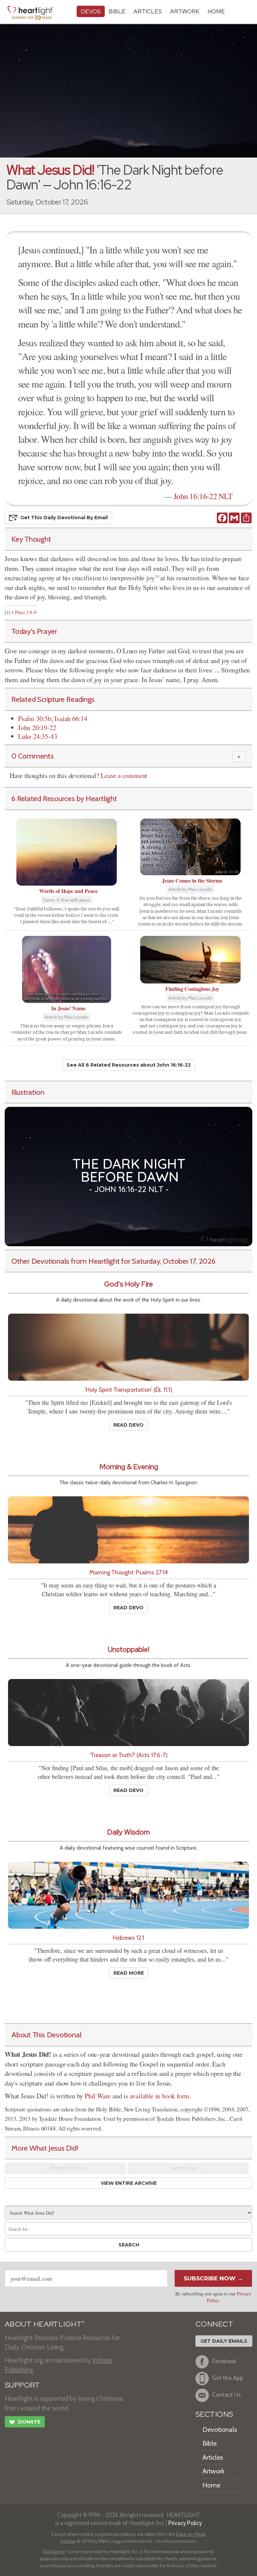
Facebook (224, 2361)
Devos (91, 11)
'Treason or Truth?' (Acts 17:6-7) (129, 1755)
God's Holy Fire (128, 1284)
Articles (148, 11)
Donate (25, 2422)
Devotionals (220, 2430)
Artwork (185, 11)
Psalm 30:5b (35, 718)
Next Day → (188, 2168)
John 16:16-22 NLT (203, 496)
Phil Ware (98, 2096)
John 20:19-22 (37, 728)
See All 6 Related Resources (129, 1065)
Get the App (228, 2378)
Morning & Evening (129, 1467)
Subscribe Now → (213, 2278)
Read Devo (128, 1425)
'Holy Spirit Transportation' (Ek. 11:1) (128, 1390)
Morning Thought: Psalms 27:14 (129, 1572)
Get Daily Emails (224, 2341)
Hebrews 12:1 (128, 1938)
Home (211, 2485)
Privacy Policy (185, 2523)
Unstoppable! (128, 1649)
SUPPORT (22, 2385)
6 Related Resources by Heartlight (64, 798)
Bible (117, 11)
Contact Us (227, 2394)
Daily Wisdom (128, 1832)
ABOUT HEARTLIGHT (45, 2324)
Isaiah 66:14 (71, 718)
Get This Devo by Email (64, 518)
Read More (129, 1973)
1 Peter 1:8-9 (24, 612)
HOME (216, 11)
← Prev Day (65, 2168)
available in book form (160, 2096)
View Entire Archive (129, 2183)
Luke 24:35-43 (37, 736)
